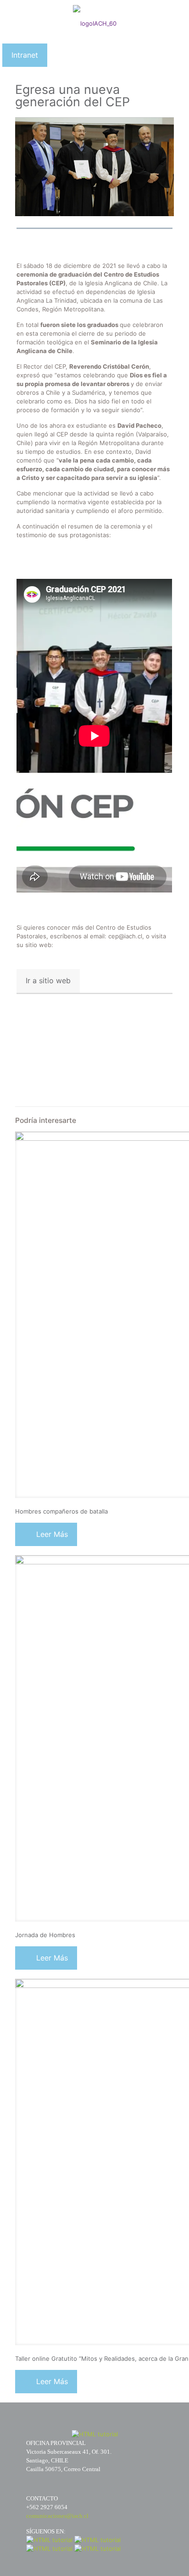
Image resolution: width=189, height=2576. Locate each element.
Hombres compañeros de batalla (61, 1511)
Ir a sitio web (48, 980)
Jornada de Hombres (45, 1935)
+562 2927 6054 (47, 2507)
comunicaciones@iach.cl (57, 2516)
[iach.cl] (94, 18)
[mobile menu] (177, 18)
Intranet (25, 55)
